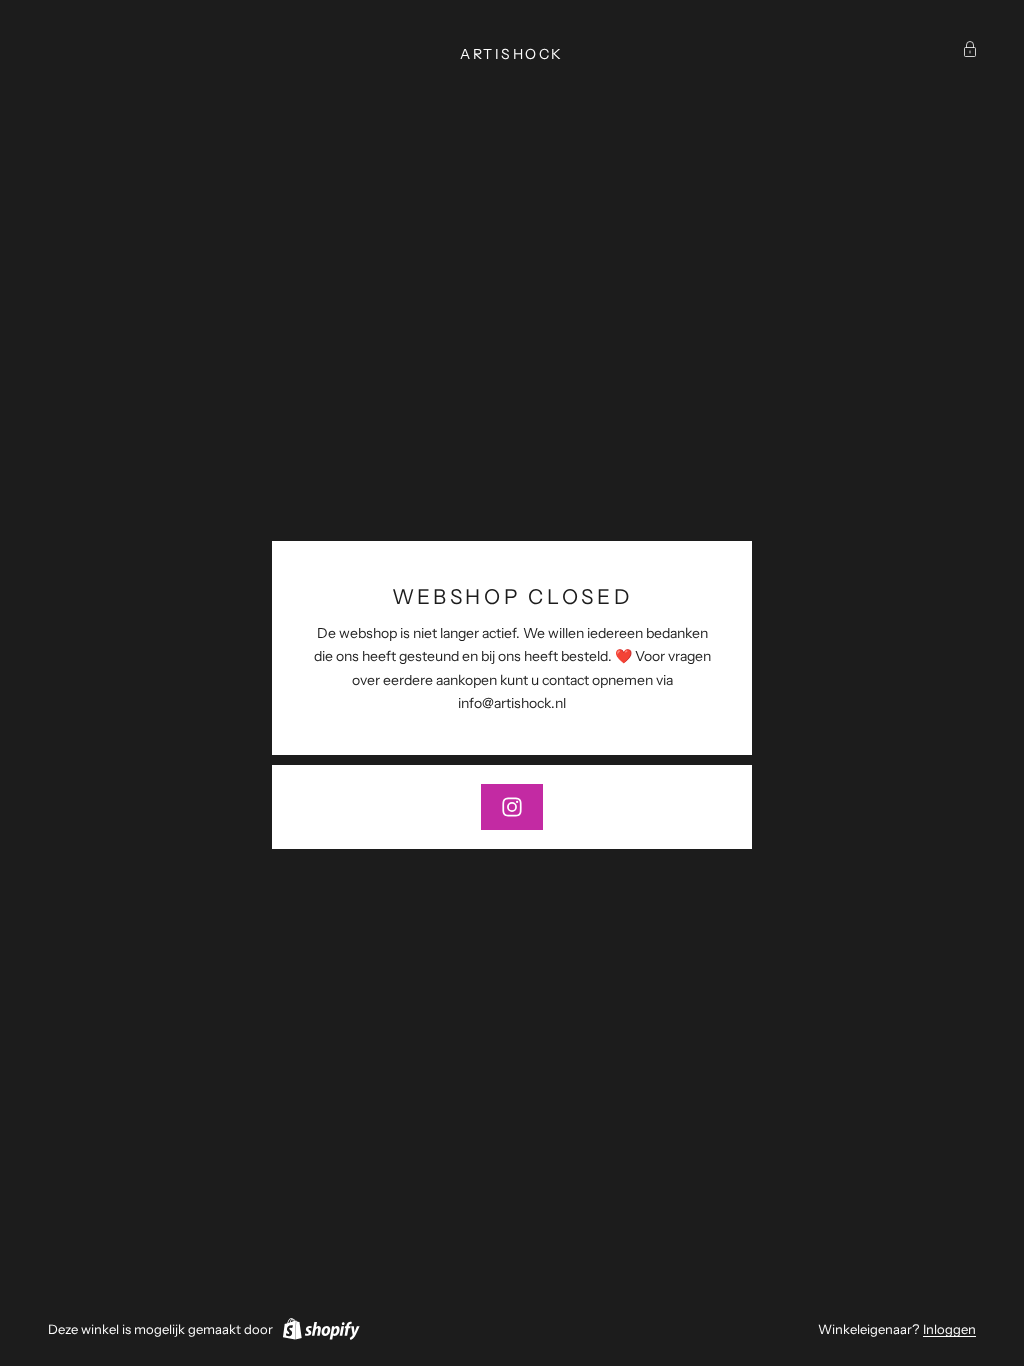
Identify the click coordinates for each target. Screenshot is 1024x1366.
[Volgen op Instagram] (512, 807)
